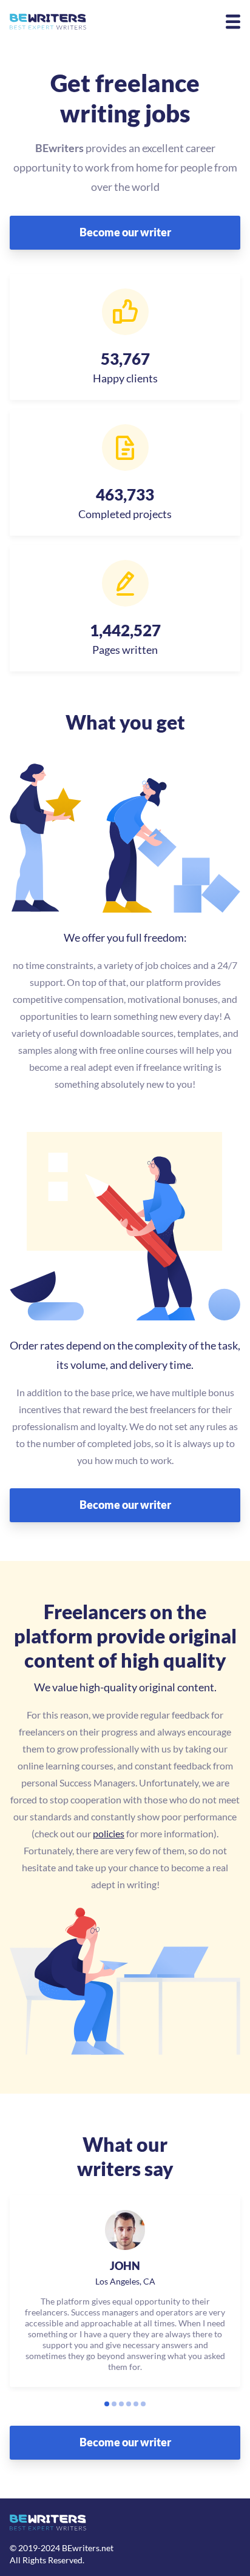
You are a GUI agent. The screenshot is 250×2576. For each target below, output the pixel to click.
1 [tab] (107, 2404)
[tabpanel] (125, 2291)
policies (109, 1833)
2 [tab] (114, 2404)
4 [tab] (129, 2404)
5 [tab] (136, 2404)
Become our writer (125, 232)
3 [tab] (121, 2404)
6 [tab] (143, 2404)
